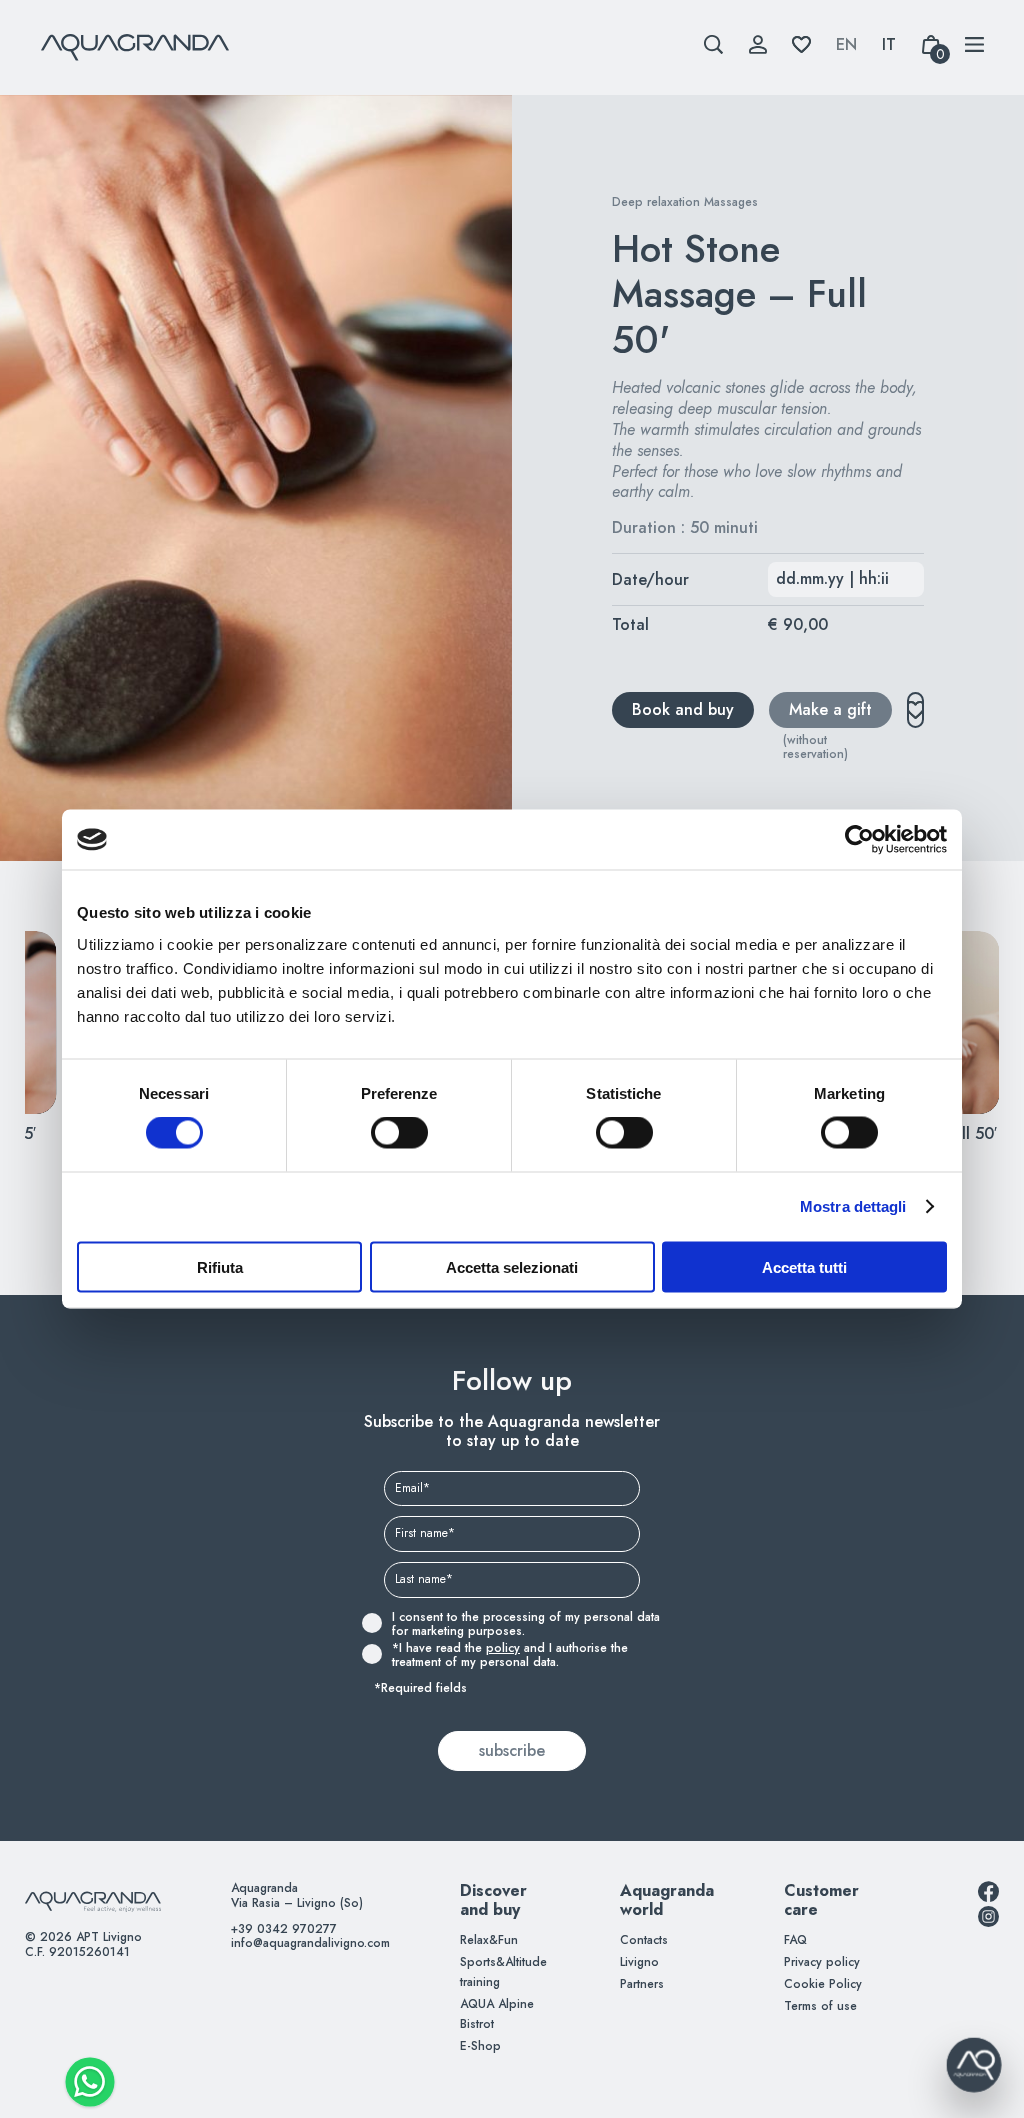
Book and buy (683, 709)
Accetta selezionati (512, 1266)
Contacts (644, 1940)
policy (503, 1648)
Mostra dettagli (853, 1206)
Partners (642, 1984)
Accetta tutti (804, 1266)
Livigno (639, 1962)
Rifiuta (220, 1266)
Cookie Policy (823, 1984)
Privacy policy (822, 1962)
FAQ (795, 1940)
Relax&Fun (489, 1940)
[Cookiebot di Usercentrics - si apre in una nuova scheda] (859, 840)
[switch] (377, 1133)
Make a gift (830, 709)
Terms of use (820, 2006)
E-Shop (480, 2046)
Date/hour (650, 579)
